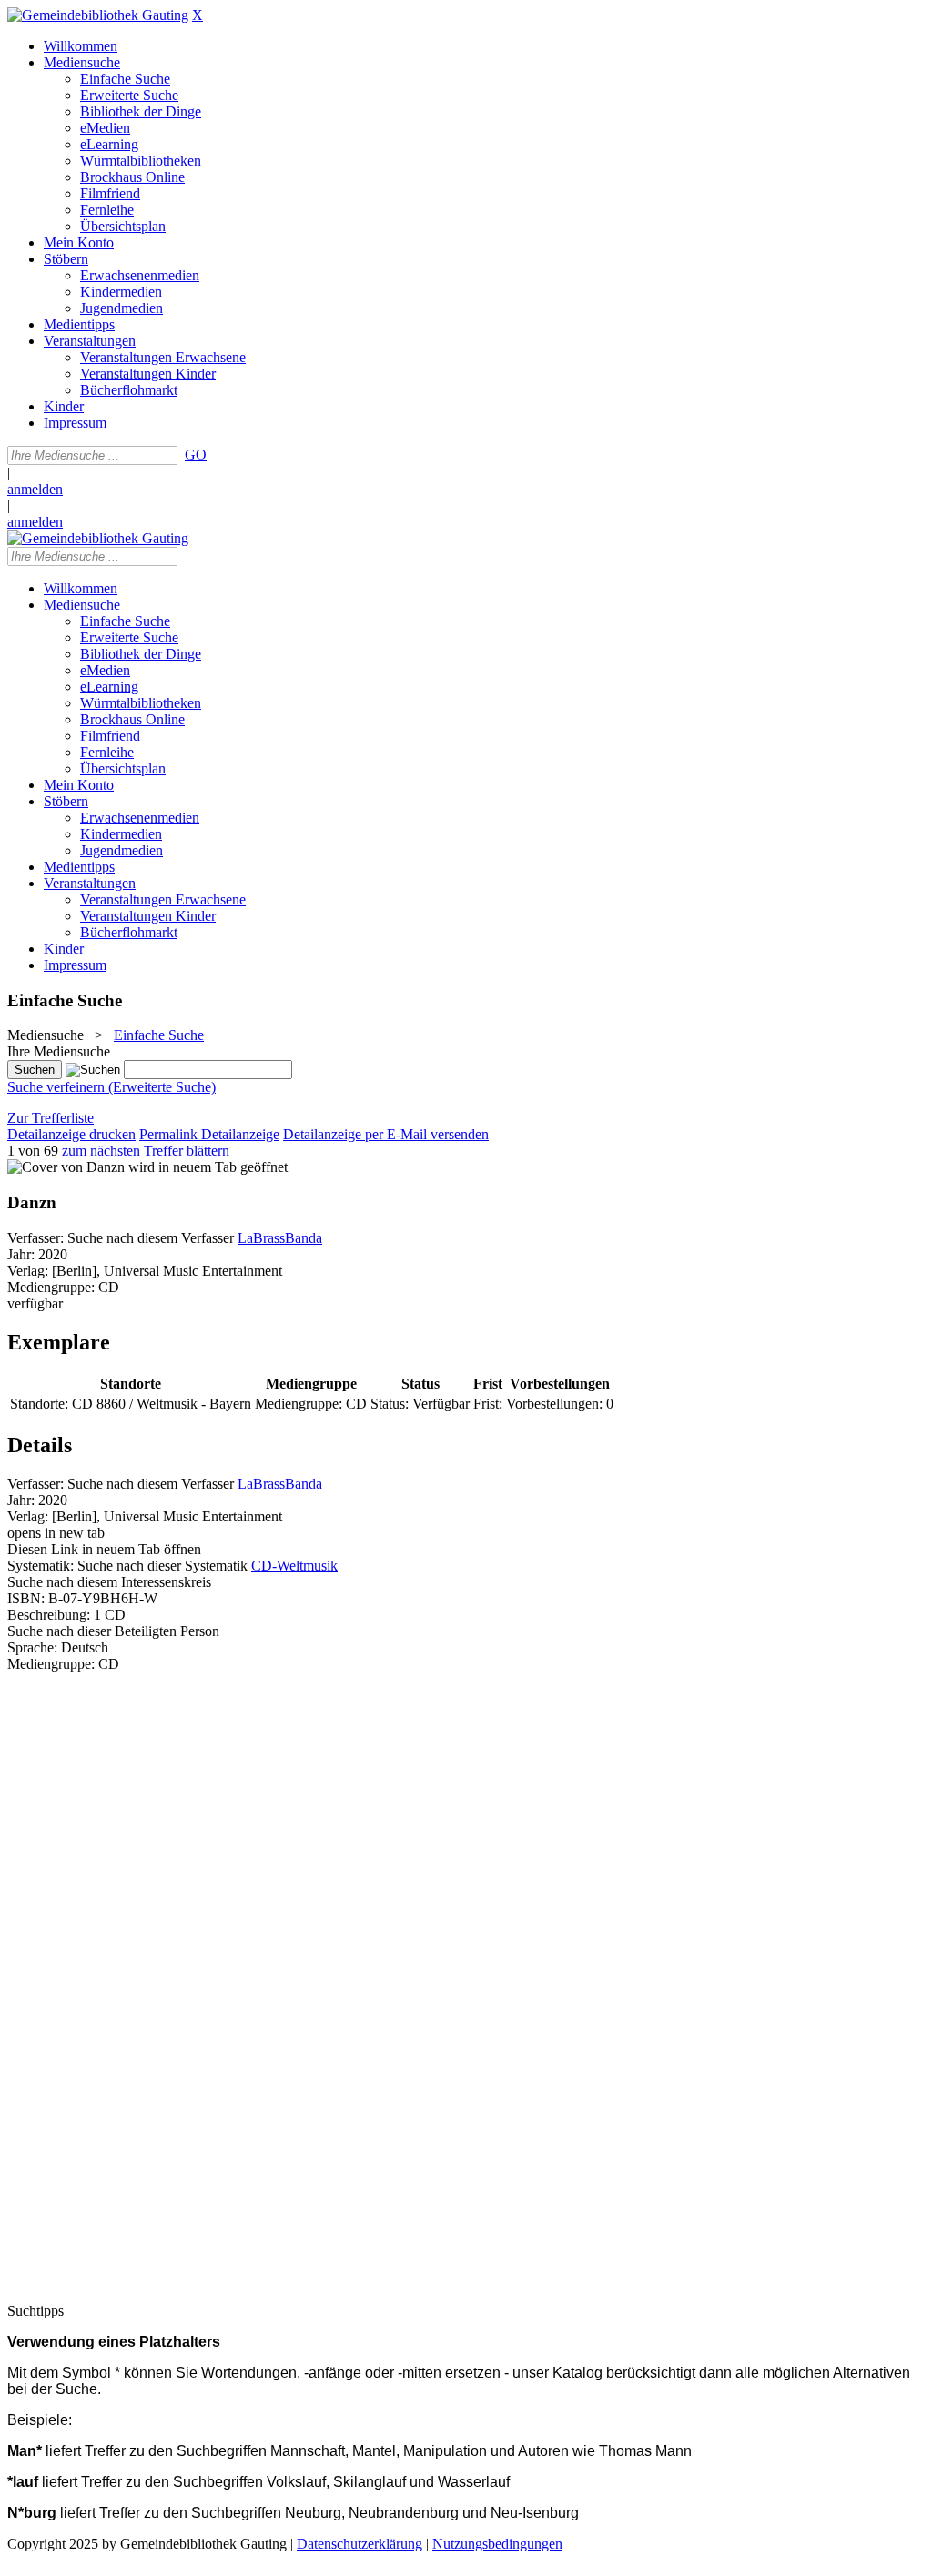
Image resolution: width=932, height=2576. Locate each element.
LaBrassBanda (280, 1238)
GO (196, 455)
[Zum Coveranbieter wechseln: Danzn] (66, 1167)
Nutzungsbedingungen (497, 2544)
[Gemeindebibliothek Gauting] (98, 15)
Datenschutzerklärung (360, 2544)
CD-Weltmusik (294, 1566)
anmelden (35, 489)
